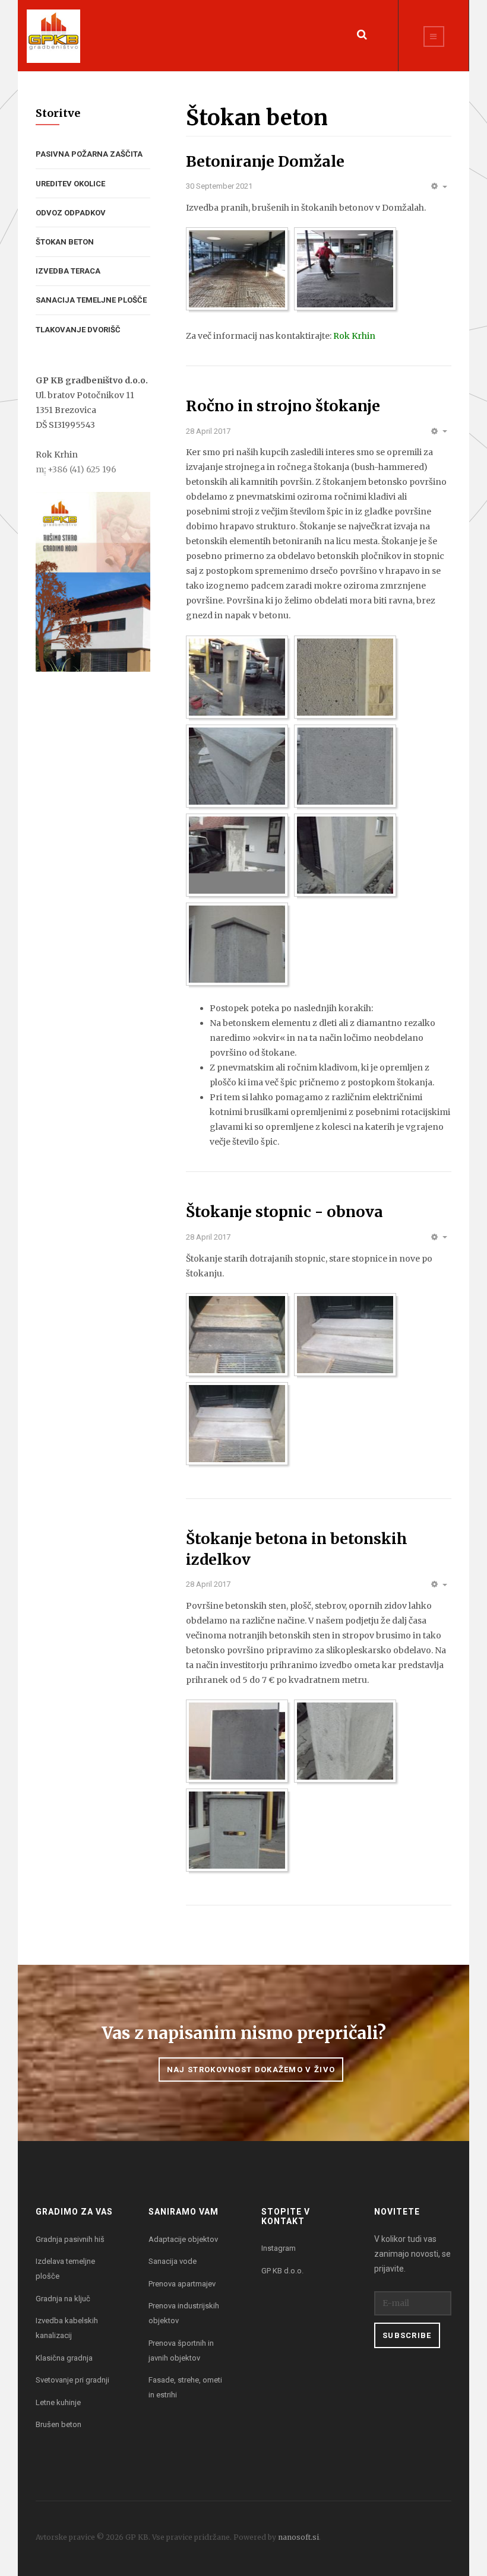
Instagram (279, 2248)
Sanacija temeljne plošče (91, 300)
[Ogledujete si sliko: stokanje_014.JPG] (237, 944)
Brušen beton (58, 2424)
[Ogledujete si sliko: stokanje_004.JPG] (237, 677)
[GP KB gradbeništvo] (53, 36)
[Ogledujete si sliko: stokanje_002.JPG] (237, 1741)
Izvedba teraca (68, 271)
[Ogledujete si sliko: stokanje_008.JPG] (237, 766)
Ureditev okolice (70, 184)
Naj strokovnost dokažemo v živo (251, 2070)
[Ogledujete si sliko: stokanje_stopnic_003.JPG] (237, 1424)
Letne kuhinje (58, 2402)
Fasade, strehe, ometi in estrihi (185, 2387)
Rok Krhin (354, 336)
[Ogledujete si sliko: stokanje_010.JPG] (345, 766)
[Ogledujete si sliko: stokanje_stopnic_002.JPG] (345, 1335)
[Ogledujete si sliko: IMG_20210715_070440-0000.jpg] (345, 269)
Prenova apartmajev (182, 2284)
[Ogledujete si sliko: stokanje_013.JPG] (345, 855)
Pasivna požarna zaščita (89, 154)
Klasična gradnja (64, 2358)
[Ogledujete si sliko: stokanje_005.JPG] (237, 1830)
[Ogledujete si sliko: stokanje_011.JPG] (237, 855)
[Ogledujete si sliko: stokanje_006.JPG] (345, 677)
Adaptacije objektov (183, 2239)
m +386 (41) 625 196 (76, 469)
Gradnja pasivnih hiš (70, 2239)
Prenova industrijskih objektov (184, 2313)
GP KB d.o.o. (282, 2271)
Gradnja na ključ (63, 2299)
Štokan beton (65, 242)
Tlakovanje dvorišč (78, 330)
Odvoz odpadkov (71, 213)
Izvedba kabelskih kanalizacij (67, 2328)
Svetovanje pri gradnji (72, 2380)
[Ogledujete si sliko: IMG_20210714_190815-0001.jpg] (237, 269)
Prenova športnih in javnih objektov (181, 2351)
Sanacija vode (173, 2261)
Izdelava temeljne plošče (65, 2269)
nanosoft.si (298, 2537)
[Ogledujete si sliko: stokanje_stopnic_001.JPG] (237, 1335)
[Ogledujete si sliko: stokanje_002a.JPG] (345, 1741)
